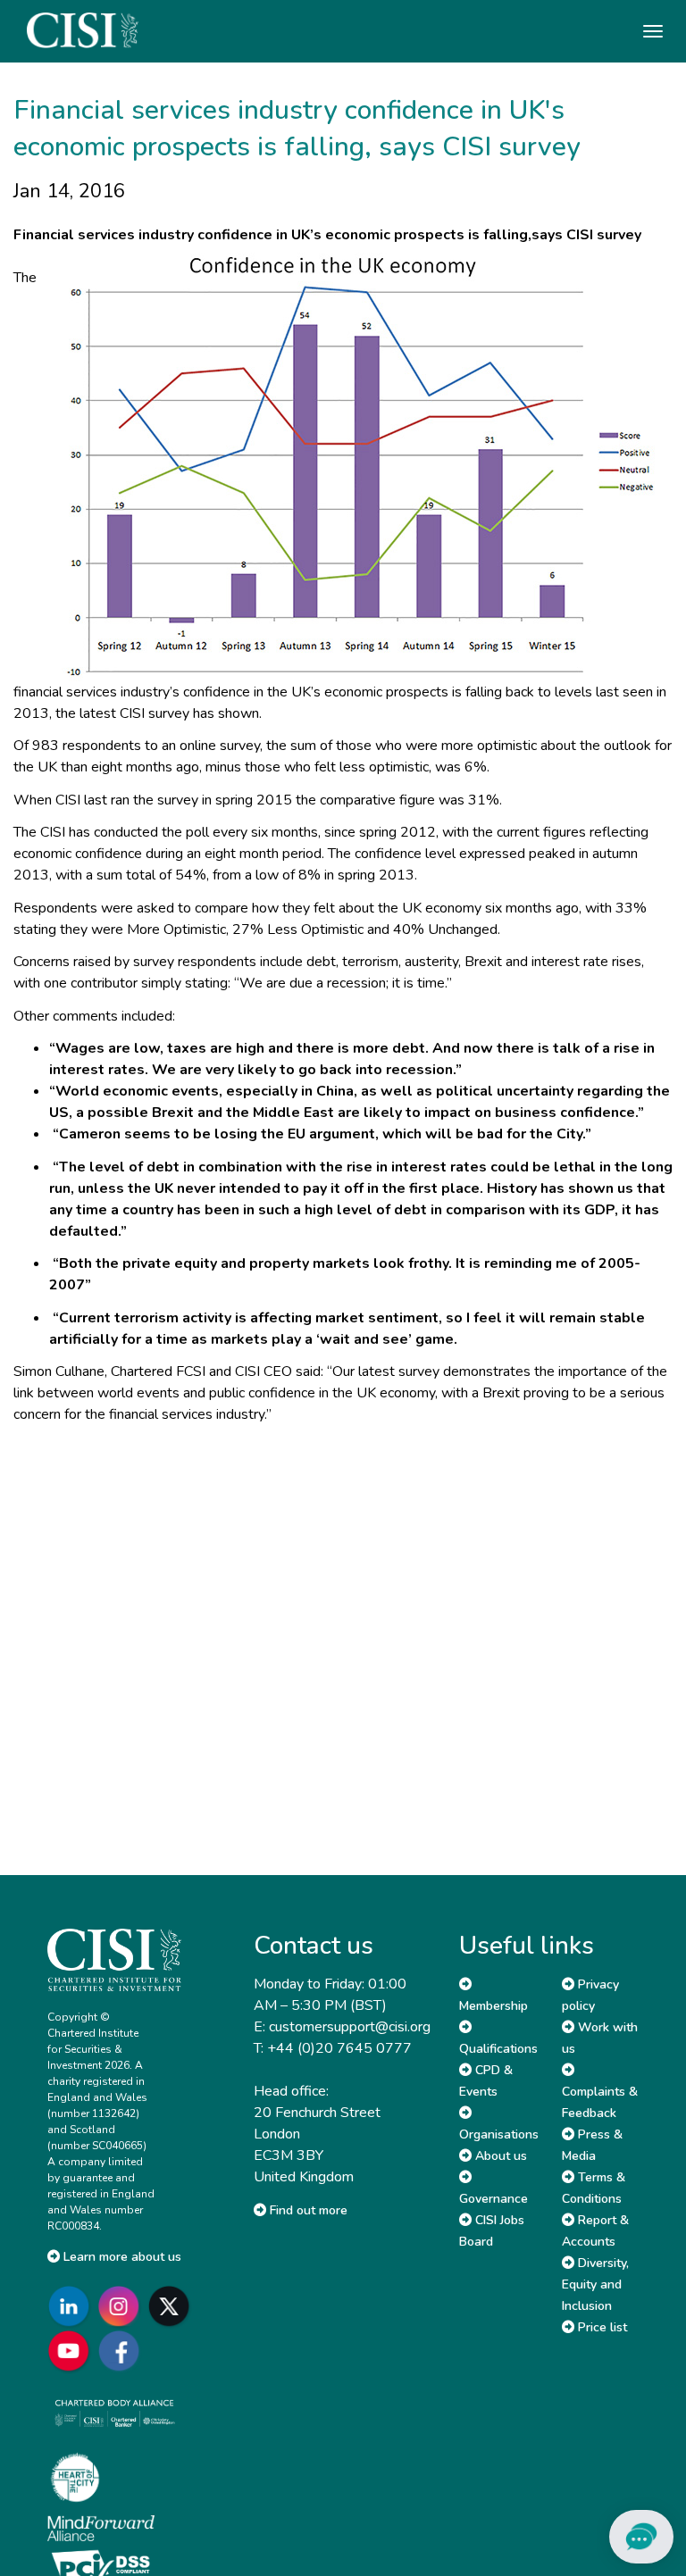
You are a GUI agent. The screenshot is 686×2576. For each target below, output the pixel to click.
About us (499, 2156)
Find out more (307, 2210)
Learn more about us (121, 2257)
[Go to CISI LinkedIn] (72, 2306)
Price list (601, 2327)
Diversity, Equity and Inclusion (595, 2284)
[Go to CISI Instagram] (122, 2306)
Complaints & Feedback (600, 2102)
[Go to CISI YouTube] (72, 2351)
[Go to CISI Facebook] (122, 2351)
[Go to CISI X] (172, 2306)
